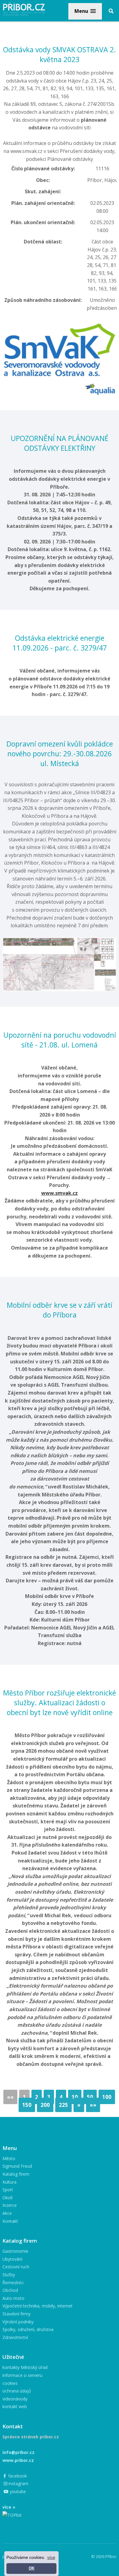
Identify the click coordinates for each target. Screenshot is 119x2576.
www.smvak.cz (60, 1193)
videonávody (15, 2399)
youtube (17, 2491)
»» (93, 2105)
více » (9, 2507)
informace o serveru (22, 2375)
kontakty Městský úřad (25, 2367)
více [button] (51, 2557)
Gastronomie (15, 2251)
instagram (18, 2483)
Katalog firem (16, 2174)
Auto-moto (13, 2298)
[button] (85, 11)
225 (63, 2105)
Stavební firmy (16, 2314)
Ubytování (12, 2259)
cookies (10, 2383)
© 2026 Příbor (104, 2556)
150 (27, 2105)
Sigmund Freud (17, 2166)
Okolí (7, 2198)
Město (9, 2158)
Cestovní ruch (16, 2267)
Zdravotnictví (15, 2337)
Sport (8, 2190)
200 (45, 2105)
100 (107, 2097)
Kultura (9, 2182)
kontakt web (15, 2406)
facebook (17, 2476)
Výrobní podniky (18, 2322)
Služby (9, 2275)
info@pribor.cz (18, 2452)
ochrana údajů (17, 2391)
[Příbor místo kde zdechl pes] (60, 941)
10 (75, 2097)
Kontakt (10, 2221)
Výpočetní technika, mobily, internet (38, 2306)
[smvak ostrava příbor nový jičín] (60, 325)
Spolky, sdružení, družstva (28, 2329)
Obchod (10, 2290)
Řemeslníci (13, 2283)
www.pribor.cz (18, 2460)
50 (90, 2097)
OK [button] (32, 2568)
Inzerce (10, 2205)
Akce (7, 2213)
